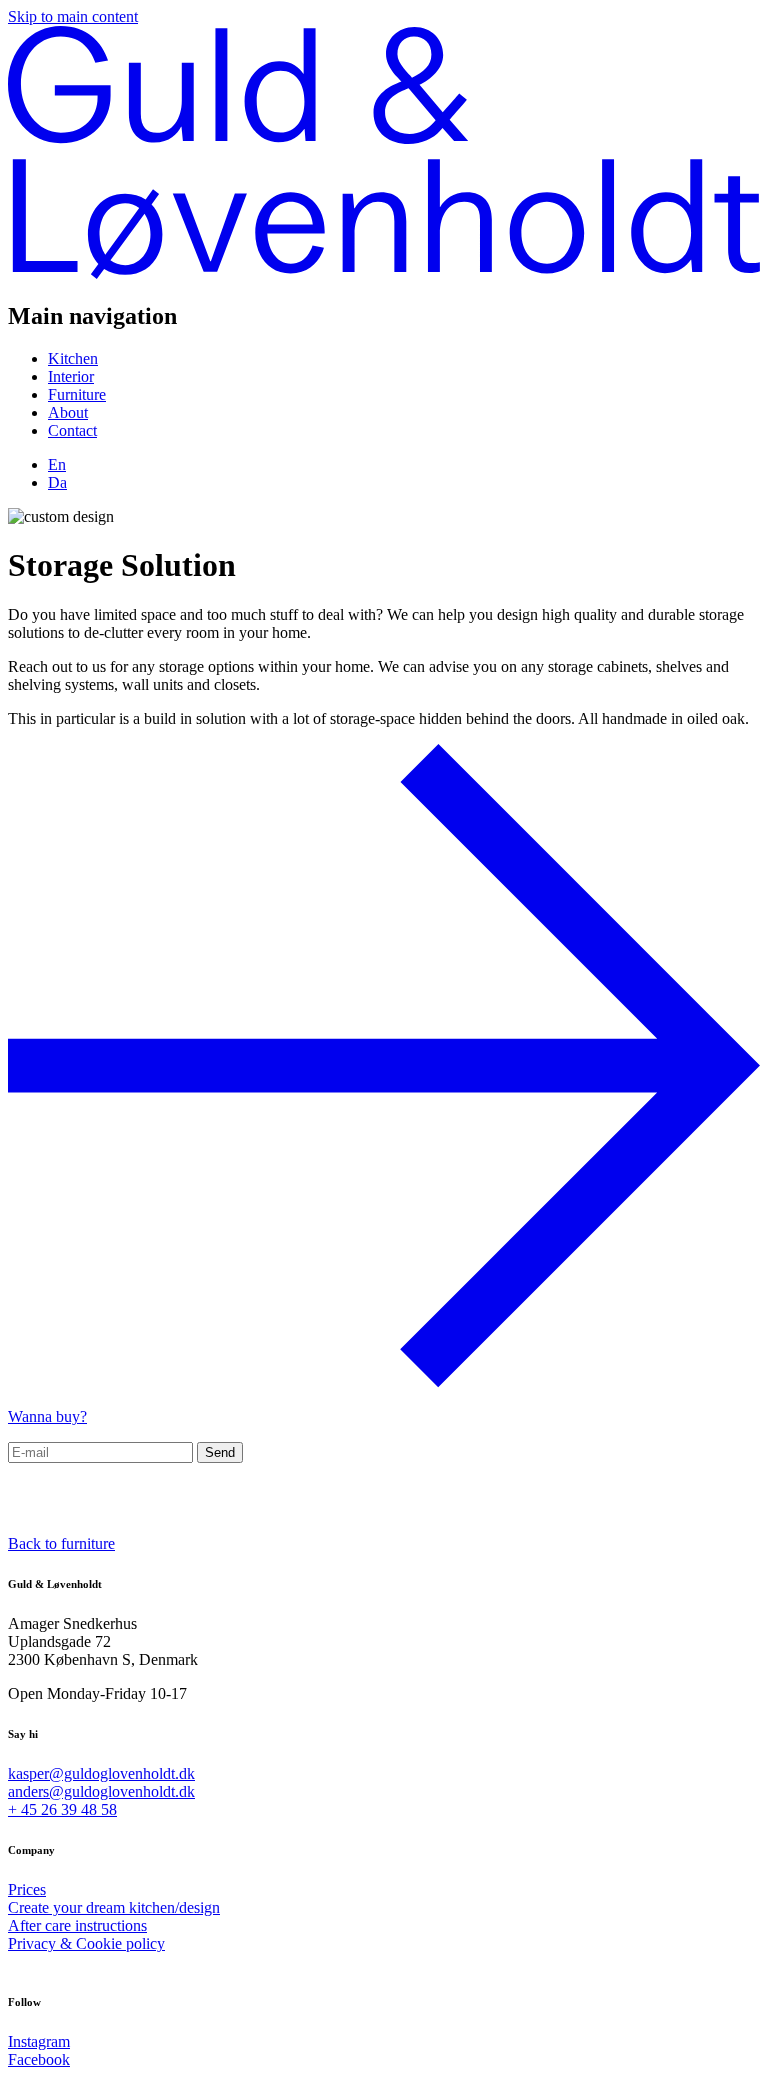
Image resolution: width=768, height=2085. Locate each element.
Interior (71, 376)
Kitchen (73, 358)
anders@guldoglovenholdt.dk (101, 1791)
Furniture (77, 394)
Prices (27, 1889)
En (57, 464)
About (68, 412)
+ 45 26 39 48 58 (62, 1809)
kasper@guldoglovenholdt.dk (101, 1773)
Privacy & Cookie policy (86, 1943)
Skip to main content (73, 16)
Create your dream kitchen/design (114, 1907)
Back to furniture (61, 1543)
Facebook (39, 2059)
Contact (72, 430)
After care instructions (77, 1925)
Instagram (39, 2041)
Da (57, 482)
